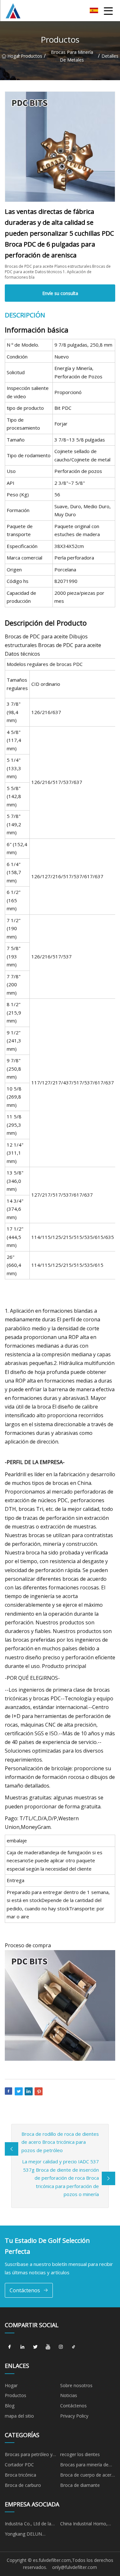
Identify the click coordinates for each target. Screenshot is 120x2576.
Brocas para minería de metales (72, 56)
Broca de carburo (23, 2485)
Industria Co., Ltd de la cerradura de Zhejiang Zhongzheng (28, 2525)
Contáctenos (25, 2290)
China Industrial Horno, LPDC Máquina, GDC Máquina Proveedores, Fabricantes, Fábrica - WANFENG (84, 2525)
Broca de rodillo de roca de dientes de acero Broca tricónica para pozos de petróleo (60, 2142)
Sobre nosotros (76, 2385)
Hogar (12, 56)
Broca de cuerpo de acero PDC (87, 2476)
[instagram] (61, 2347)
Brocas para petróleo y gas (29, 2455)
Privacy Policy (74, 2416)
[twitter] (35, 2347)
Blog (10, 2406)
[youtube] (48, 2347)
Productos (32, 56)
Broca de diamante (80, 2485)
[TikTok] (74, 2347)
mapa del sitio (19, 2416)
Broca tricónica (20, 2475)
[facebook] (10, 2347)
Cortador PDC (19, 2465)
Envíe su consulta (60, 293)
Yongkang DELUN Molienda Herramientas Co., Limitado (29, 2535)
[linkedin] (22, 2347)
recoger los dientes (80, 2454)
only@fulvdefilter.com (75, 2567)
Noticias (69, 2395)
